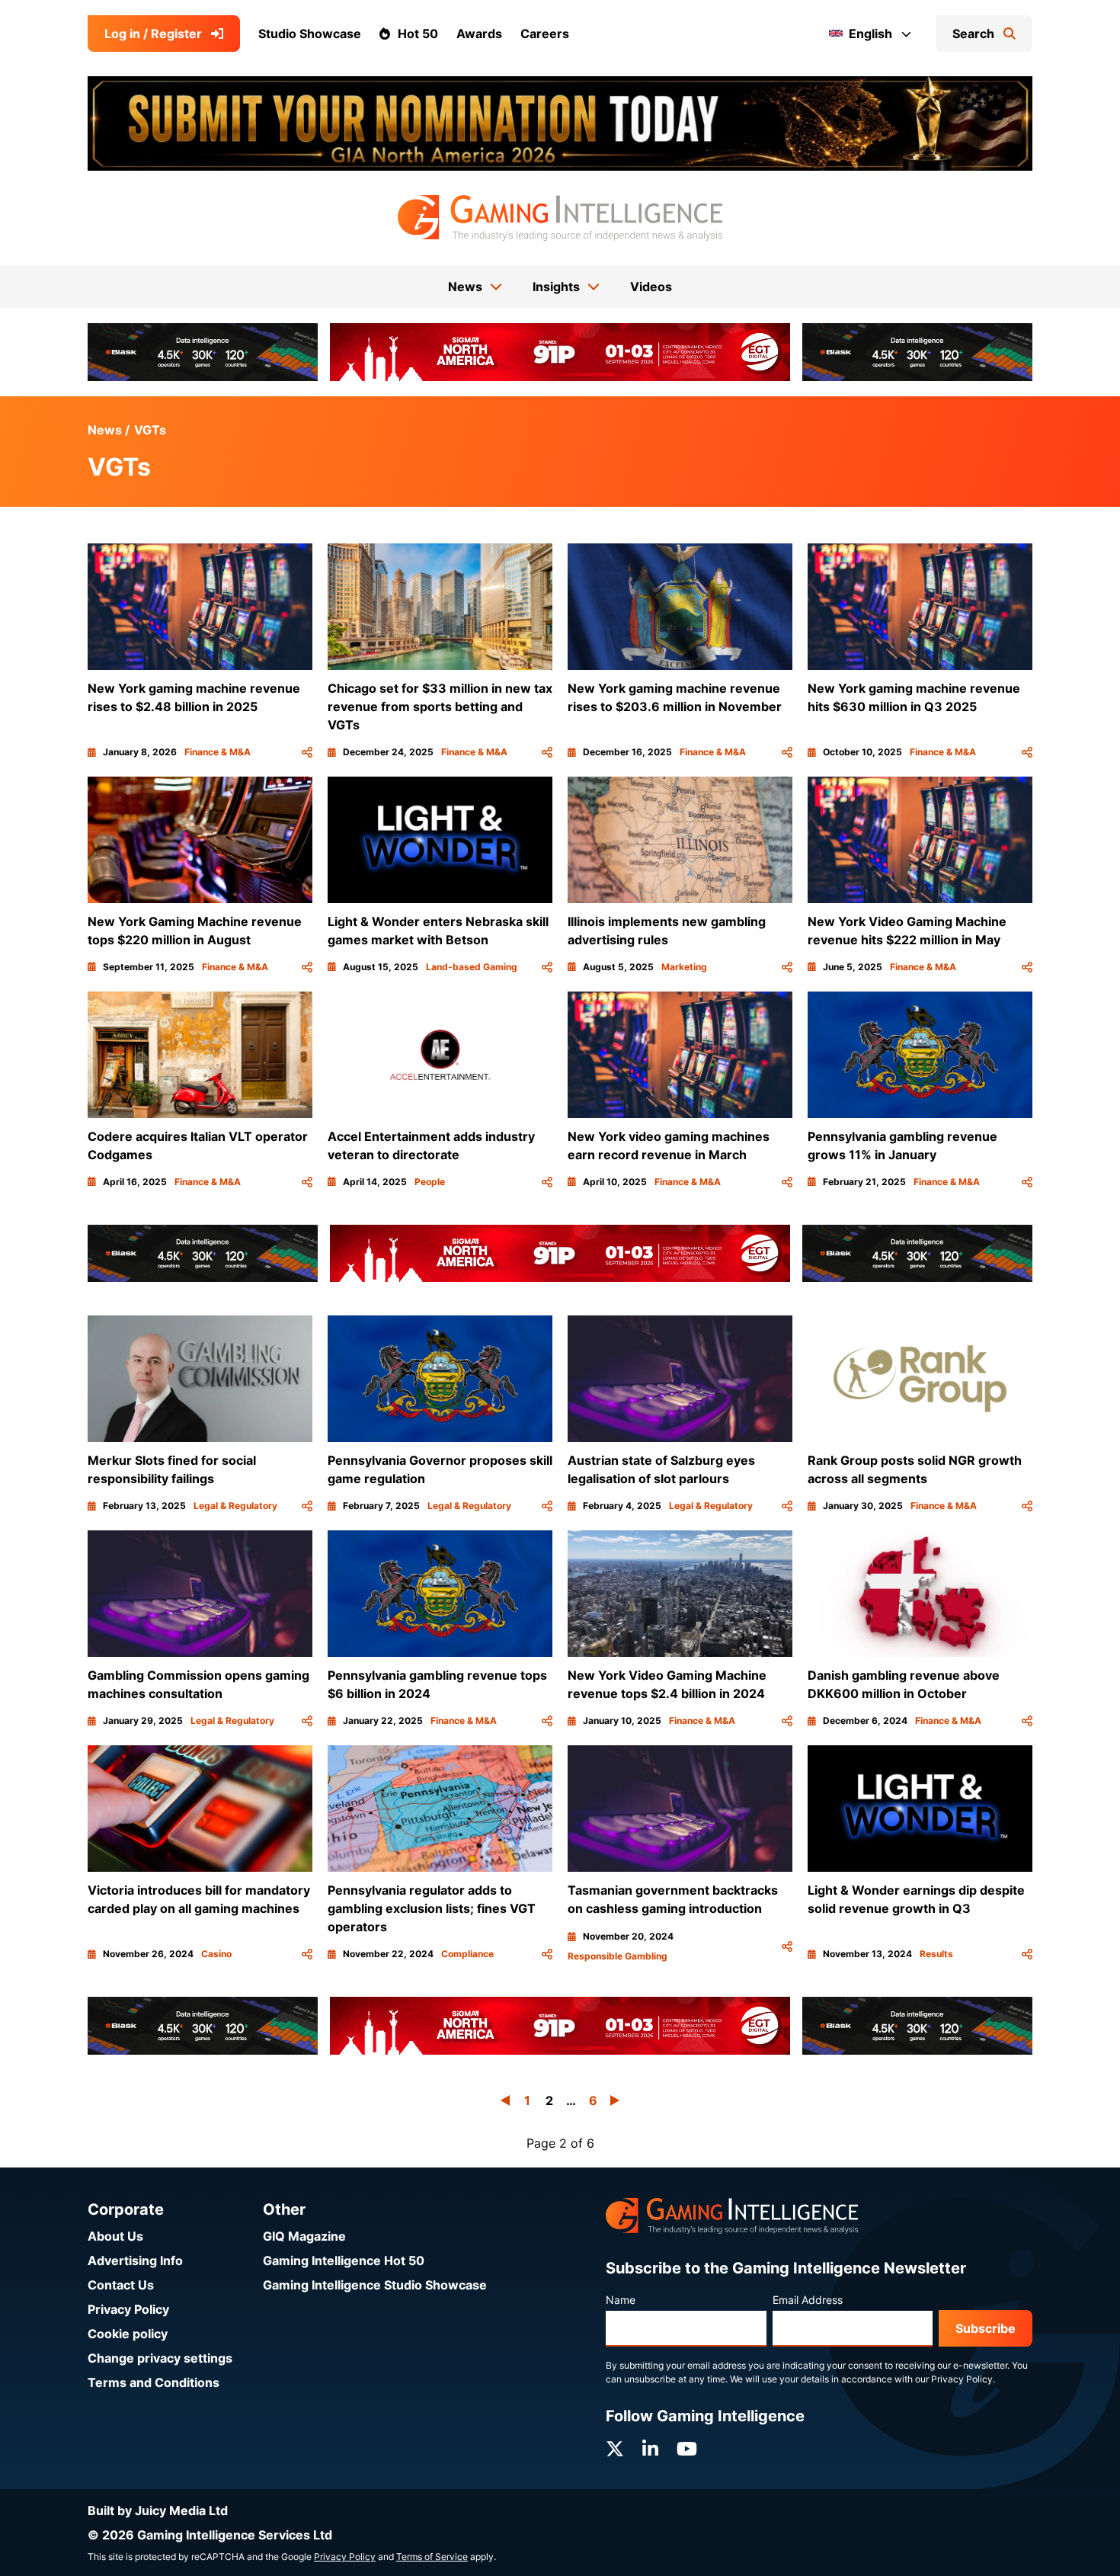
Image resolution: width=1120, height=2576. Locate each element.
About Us (115, 2236)
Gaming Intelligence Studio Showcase (375, 2285)
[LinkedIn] (650, 2449)
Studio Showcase (310, 34)
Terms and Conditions (154, 2382)
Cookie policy (128, 2334)
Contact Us (121, 2285)
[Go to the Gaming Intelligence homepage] (560, 218)
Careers (545, 34)
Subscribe (986, 2328)
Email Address (808, 2300)
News (105, 430)
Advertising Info (135, 2260)
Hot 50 (418, 34)
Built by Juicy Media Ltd (158, 2510)
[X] (615, 2449)
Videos (651, 287)
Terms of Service (432, 2557)
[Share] (307, 752)
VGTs (150, 430)
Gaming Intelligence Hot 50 (344, 2260)
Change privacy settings (160, 2358)
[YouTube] (687, 2449)
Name (621, 2300)
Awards (479, 34)
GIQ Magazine (304, 2236)
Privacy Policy (128, 2309)
